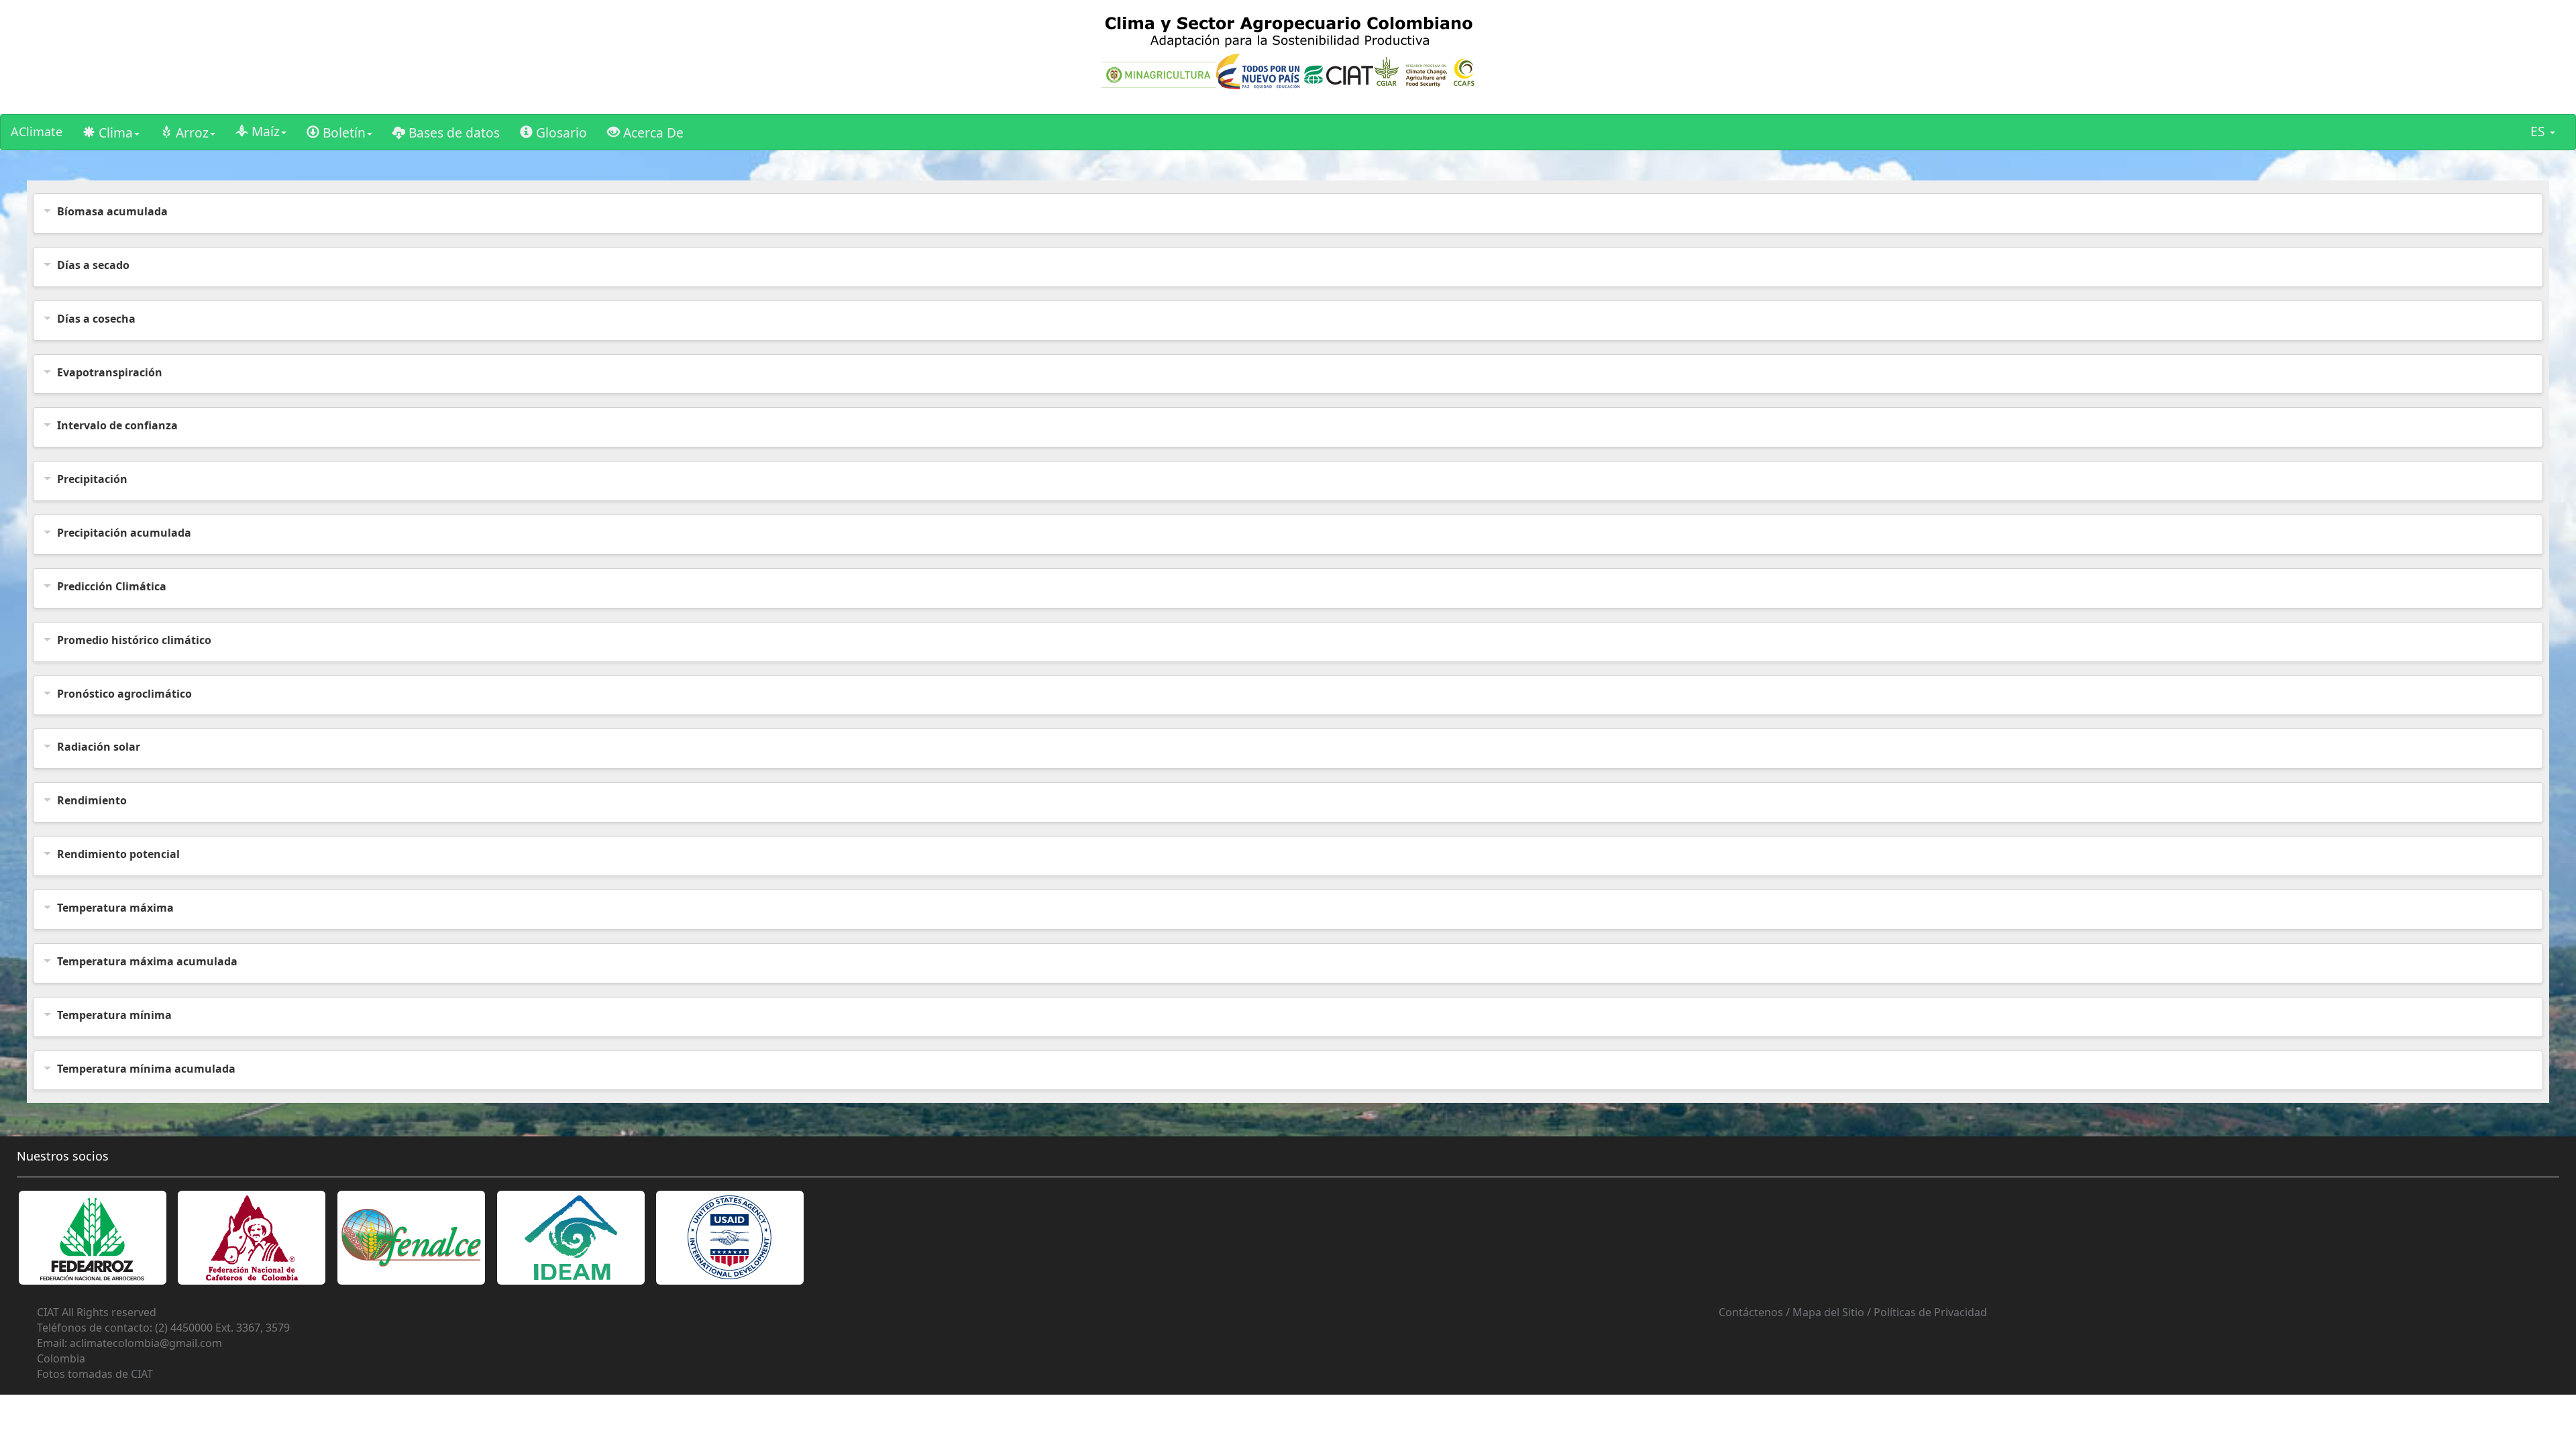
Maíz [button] (264, 131)
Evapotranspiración (110, 372)
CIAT (142, 1374)
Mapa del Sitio (1828, 1312)
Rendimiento (92, 800)
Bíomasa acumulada (112, 211)
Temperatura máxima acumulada (147, 961)
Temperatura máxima (115, 908)
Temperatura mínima (114, 1015)
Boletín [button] (342, 132)
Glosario (560, 132)
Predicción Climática (112, 586)
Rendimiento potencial (118, 854)
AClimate (37, 131)
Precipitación (92, 479)
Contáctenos (1751, 1312)
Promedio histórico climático (134, 640)
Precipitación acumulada (124, 533)
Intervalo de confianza (117, 425)
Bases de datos (452, 132)
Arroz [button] (191, 132)
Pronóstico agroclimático (124, 694)
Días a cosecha (96, 319)
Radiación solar (99, 747)
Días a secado (93, 265)
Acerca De (652, 132)
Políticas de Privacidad (1930, 1312)
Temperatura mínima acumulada (146, 1069)
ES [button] (2539, 131)
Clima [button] (114, 132)
